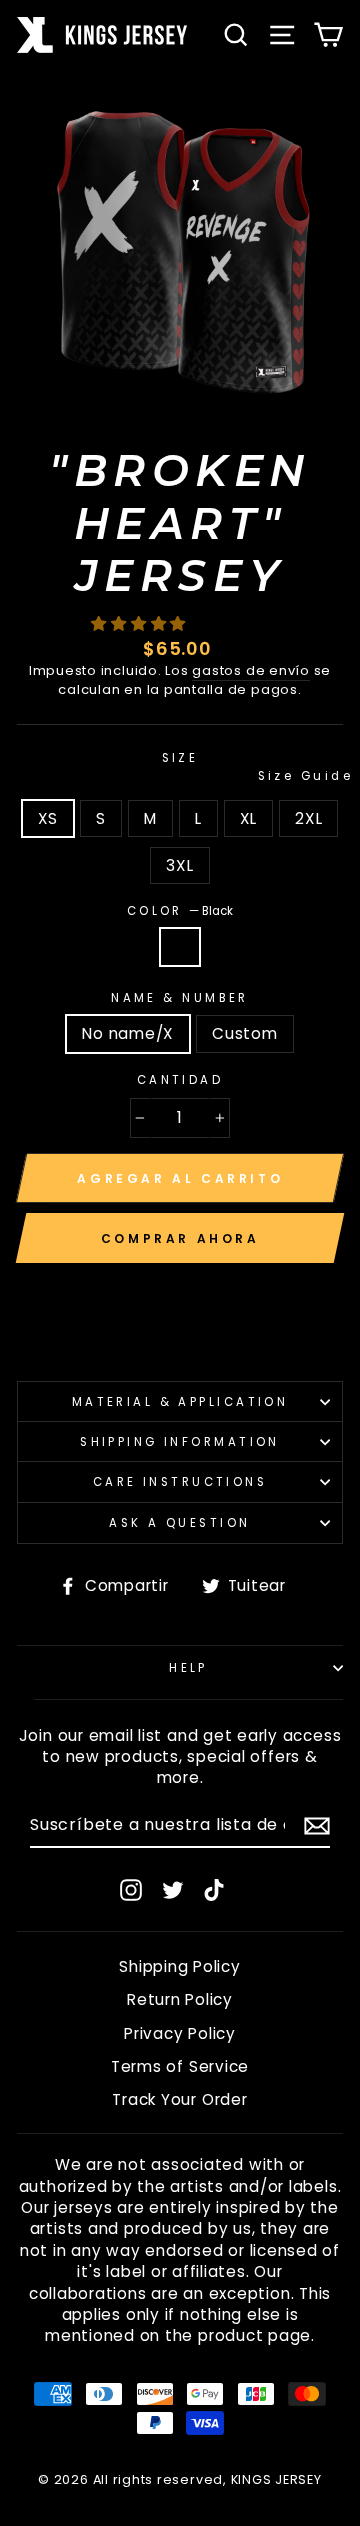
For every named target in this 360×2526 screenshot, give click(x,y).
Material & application (180, 1402)
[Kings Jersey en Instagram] (131, 1889)
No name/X (128, 1033)
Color (180, 911)
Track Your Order (179, 2099)
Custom (245, 1033)
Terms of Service (180, 2066)
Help (188, 1668)
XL (249, 818)
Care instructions (180, 1482)
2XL (308, 818)
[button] (141, 623)
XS (48, 818)
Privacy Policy (180, 2033)
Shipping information (180, 1442)
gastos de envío (250, 671)
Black (180, 946)
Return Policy (180, 1999)
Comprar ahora (180, 1238)
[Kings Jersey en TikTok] (214, 1889)
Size (252, 767)
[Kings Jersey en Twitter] (173, 1889)
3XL (179, 865)
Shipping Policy (179, 1966)
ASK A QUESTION (179, 1523)
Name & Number (180, 998)
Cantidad (180, 1080)
